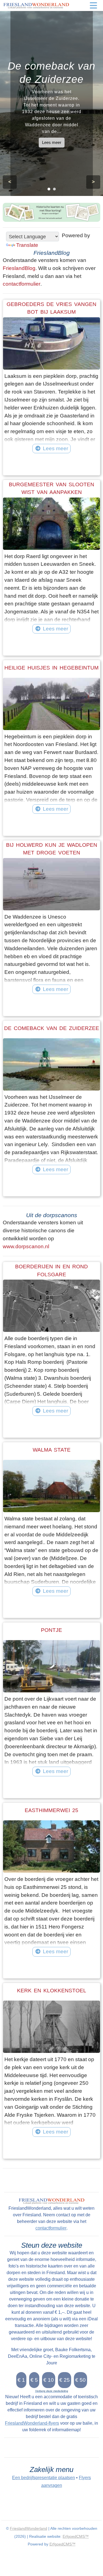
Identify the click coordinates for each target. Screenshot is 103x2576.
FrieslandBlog (19, 268)
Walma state (52, 1450)
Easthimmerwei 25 (51, 1810)
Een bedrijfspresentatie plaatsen (44, 2478)
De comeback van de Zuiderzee (52, 1028)
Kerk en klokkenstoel (52, 1991)
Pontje (51, 1630)
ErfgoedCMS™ (76, 2536)
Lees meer (52, 142)
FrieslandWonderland (29, 2528)
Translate (27, 245)
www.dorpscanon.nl (26, 1246)
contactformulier (22, 284)
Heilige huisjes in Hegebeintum (51, 668)
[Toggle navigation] (93, 6)
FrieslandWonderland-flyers (32, 2423)
